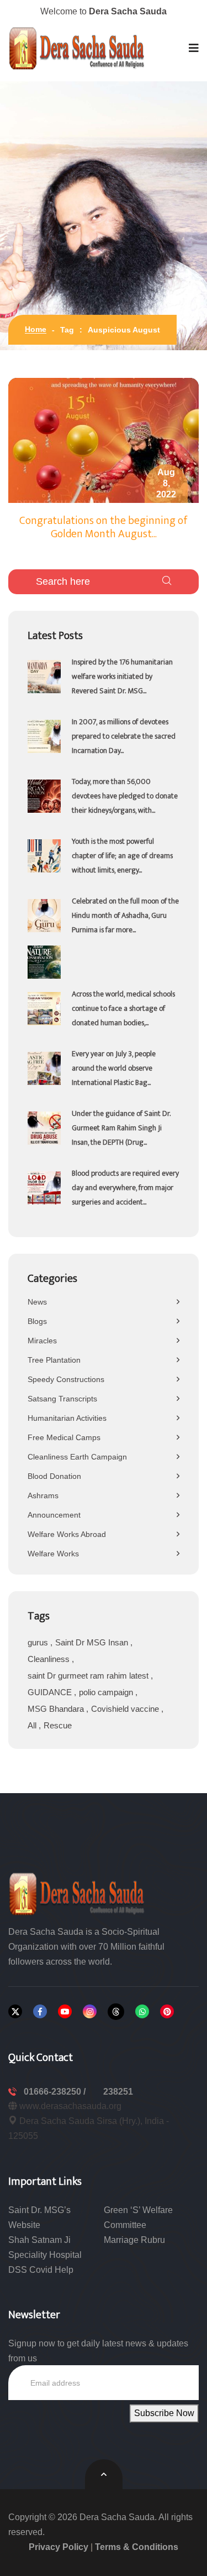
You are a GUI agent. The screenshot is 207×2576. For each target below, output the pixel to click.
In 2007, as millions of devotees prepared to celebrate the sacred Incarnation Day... (124, 736)
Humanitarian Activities (67, 1418)
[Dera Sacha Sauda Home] (77, 48)
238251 (118, 2092)
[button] (194, 48)
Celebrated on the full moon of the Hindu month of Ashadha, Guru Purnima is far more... (125, 915)
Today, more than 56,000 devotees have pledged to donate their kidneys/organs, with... (125, 796)
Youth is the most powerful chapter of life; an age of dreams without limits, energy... (122, 856)
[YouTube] (65, 2011)
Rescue (58, 1725)
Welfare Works (53, 1554)
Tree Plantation (54, 1360)
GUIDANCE (51, 1692)
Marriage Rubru (134, 2240)
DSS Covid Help (41, 2270)
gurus (39, 1642)
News (37, 1302)
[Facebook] (40, 2011)
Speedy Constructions (66, 1379)
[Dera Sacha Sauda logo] (77, 1893)
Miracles (42, 1341)
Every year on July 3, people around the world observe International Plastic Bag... (114, 1068)
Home (36, 329)
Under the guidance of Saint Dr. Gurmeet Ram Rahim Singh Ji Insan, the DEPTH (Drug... (121, 1128)
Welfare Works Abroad (67, 1534)
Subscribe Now (164, 2413)
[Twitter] (15, 2011)
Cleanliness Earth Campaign (77, 1457)
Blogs (37, 1321)
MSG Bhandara (57, 1709)
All (33, 1725)
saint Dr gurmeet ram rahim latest (89, 1676)
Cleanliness (50, 1659)
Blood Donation (54, 1476)
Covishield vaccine (126, 1709)
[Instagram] (90, 2011)
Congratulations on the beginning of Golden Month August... (104, 527)
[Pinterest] (167, 2011)
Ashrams (43, 1495)
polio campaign (107, 1692)
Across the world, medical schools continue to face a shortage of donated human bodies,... (123, 1008)
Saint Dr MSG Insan (93, 1642)
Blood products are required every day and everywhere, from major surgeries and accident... (125, 1188)
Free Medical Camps (64, 1437)
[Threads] (116, 2012)
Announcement (54, 1515)
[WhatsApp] (142, 2011)
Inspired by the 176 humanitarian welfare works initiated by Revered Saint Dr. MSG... (122, 676)
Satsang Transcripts (62, 1399)
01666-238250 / (56, 2092)
